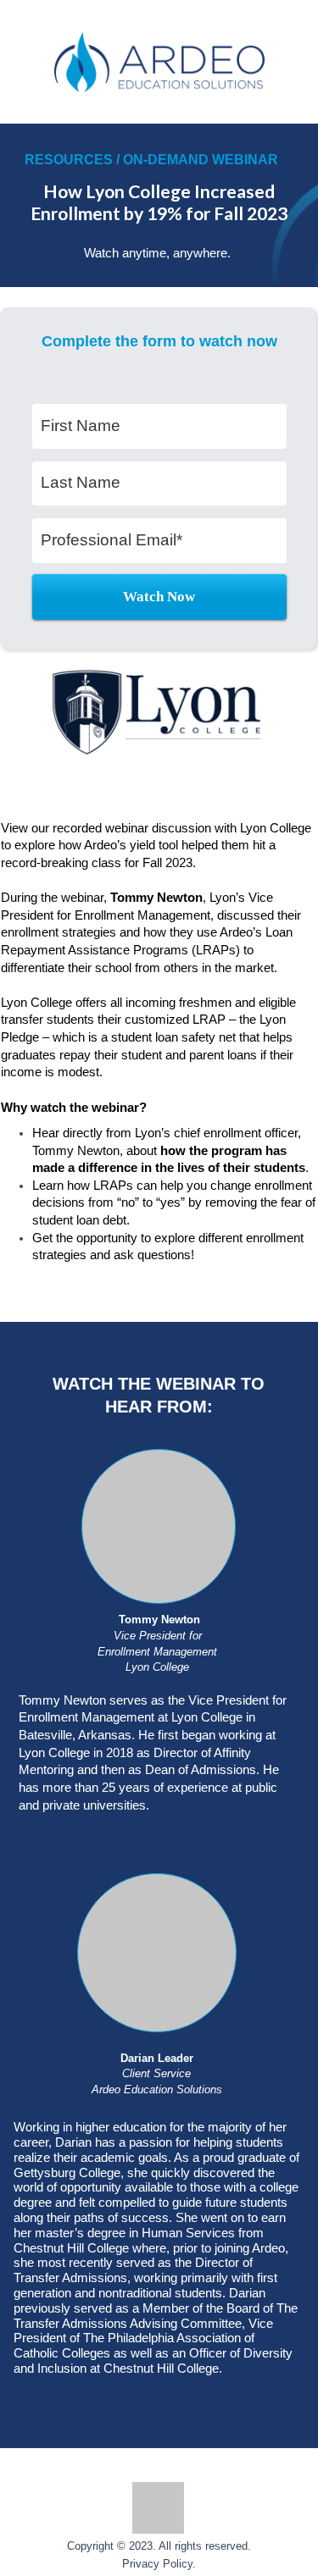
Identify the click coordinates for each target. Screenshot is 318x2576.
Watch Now (159, 597)
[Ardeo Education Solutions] (159, 63)
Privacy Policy (157, 2564)
